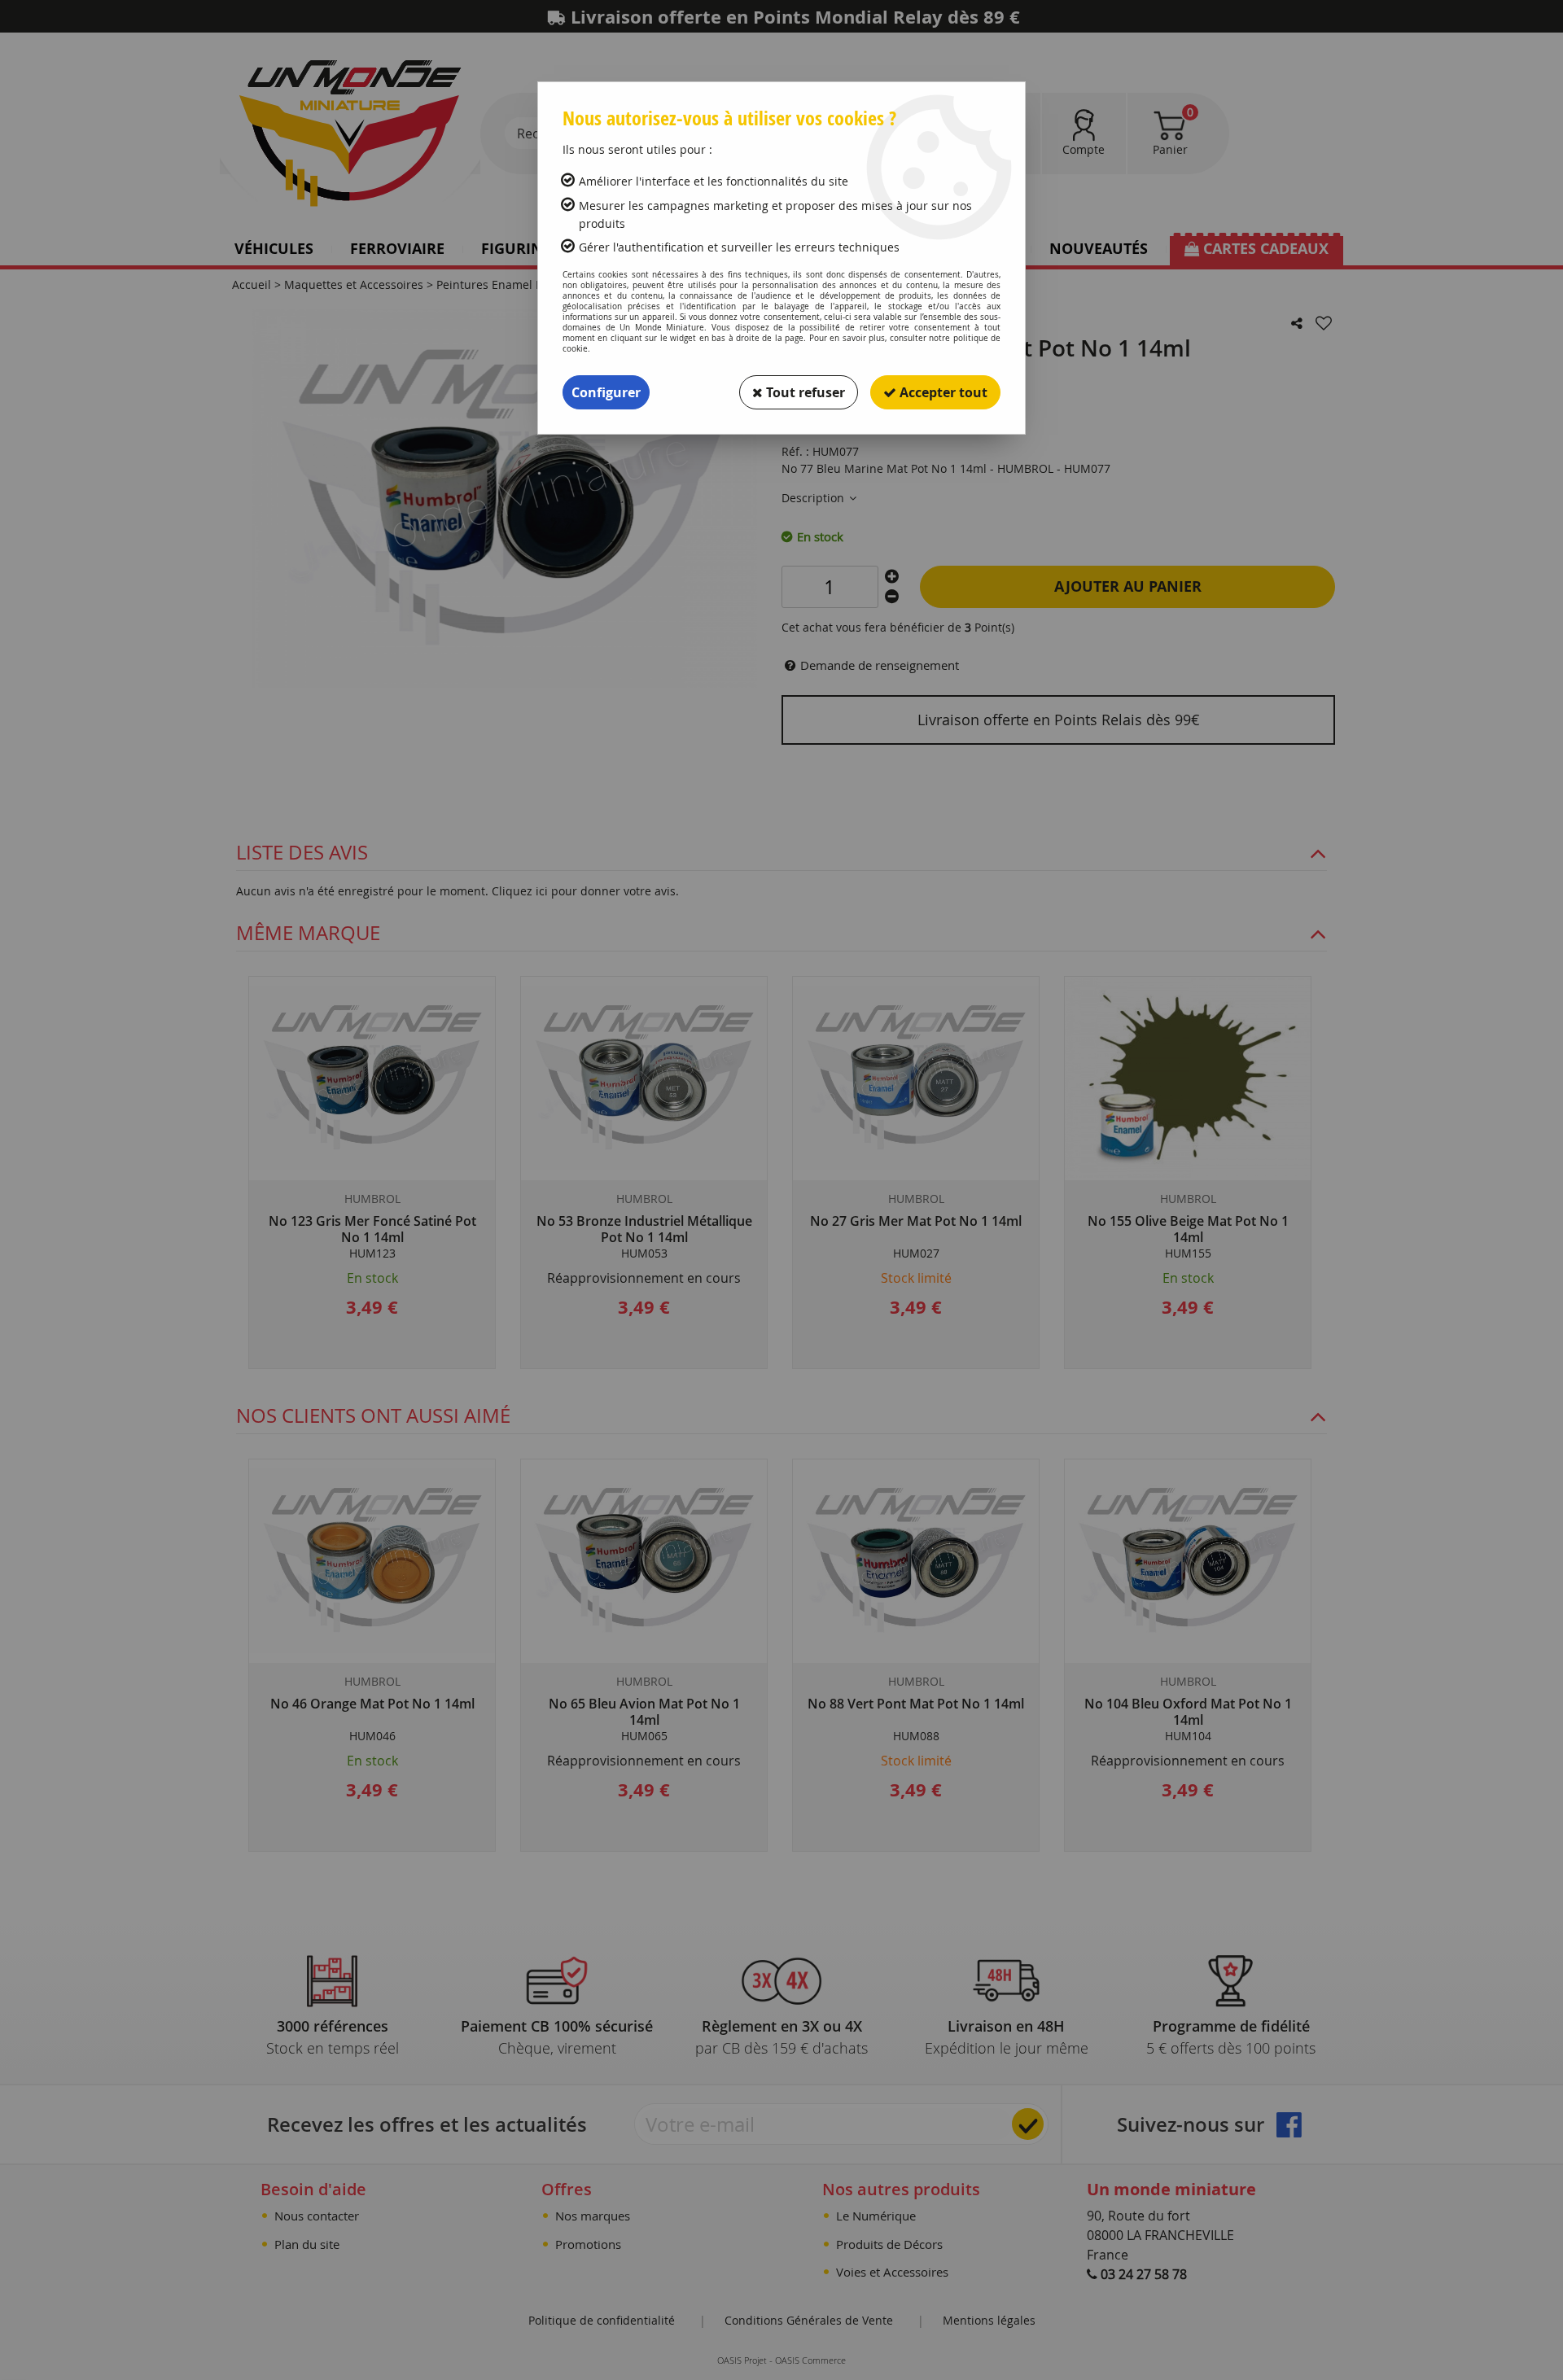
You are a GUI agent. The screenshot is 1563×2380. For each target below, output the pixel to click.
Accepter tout (942, 392)
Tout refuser (804, 392)
